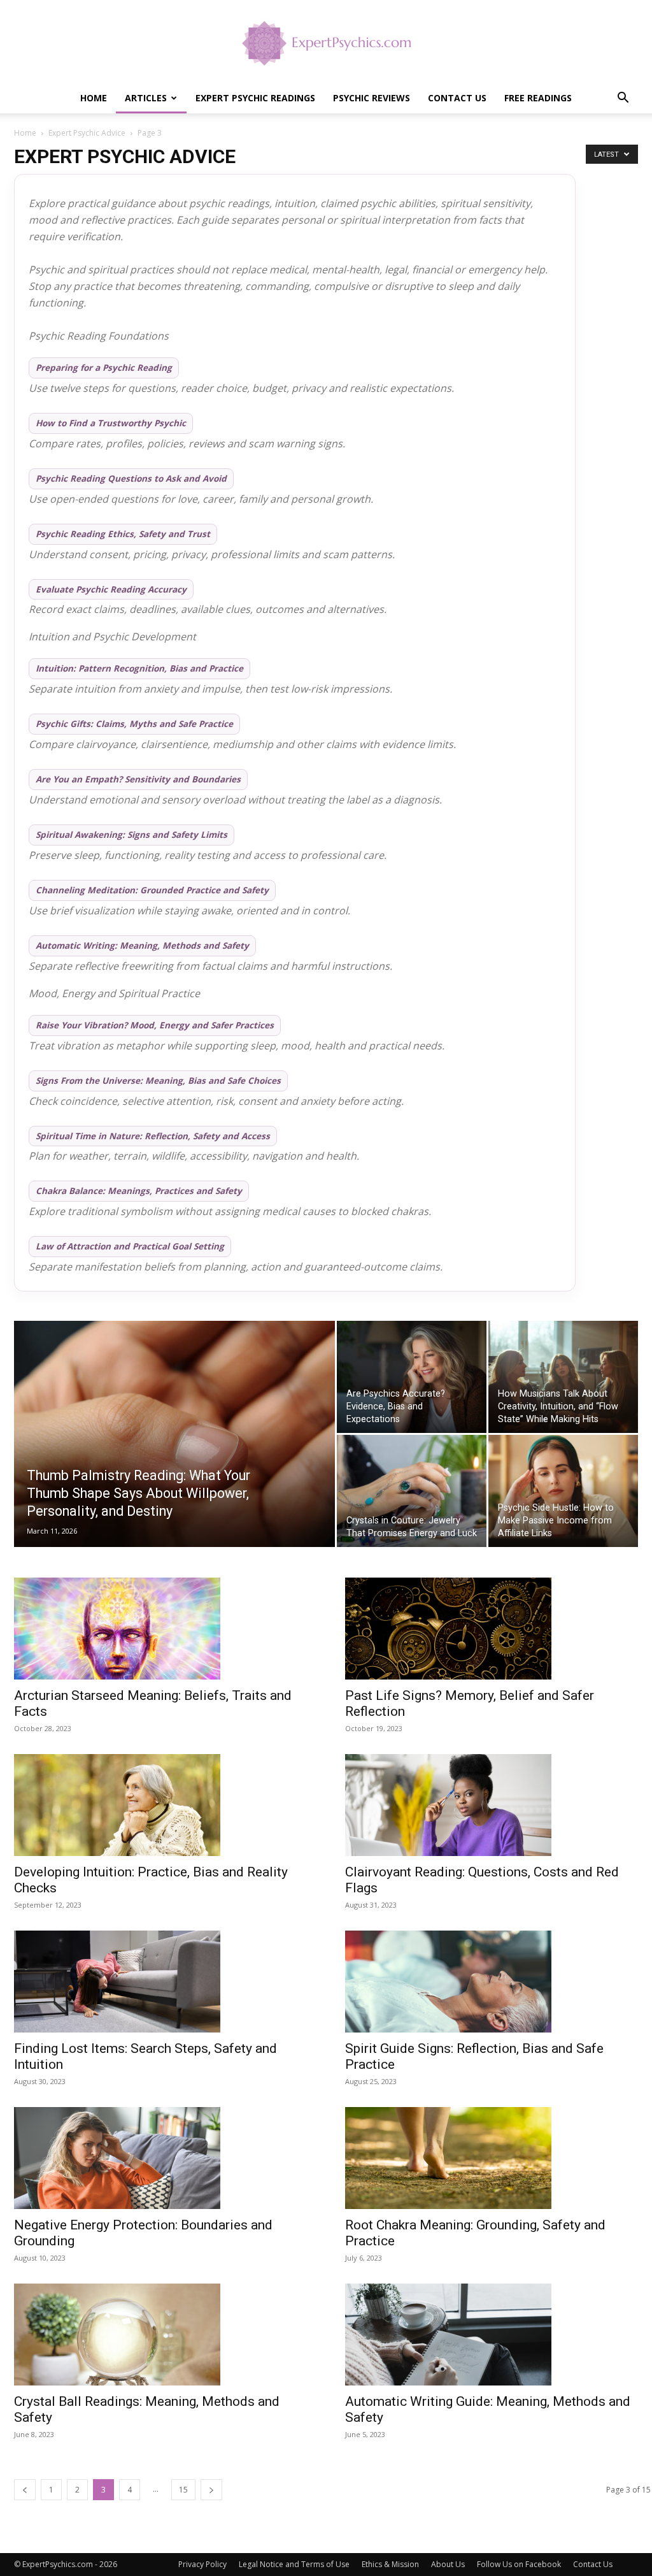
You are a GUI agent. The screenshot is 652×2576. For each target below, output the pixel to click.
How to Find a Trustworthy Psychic (111, 423)
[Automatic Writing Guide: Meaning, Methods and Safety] (498, 2335)
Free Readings (538, 98)
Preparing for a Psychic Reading (104, 368)
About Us (448, 2564)
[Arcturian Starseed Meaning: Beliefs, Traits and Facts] (167, 1629)
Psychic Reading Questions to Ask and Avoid (131, 479)
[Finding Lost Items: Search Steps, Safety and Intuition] (167, 1982)
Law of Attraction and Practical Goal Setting (130, 1246)
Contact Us (457, 98)
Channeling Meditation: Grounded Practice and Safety (152, 890)
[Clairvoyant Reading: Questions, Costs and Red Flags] (498, 1805)
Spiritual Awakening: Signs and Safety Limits (131, 835)
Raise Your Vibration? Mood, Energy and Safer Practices (155, 1025)
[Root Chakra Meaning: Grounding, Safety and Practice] (498, 2158)
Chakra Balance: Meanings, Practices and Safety (139, 1191)
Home (94, 98)
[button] (623, 99)
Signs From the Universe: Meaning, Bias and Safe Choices (158, 1081)
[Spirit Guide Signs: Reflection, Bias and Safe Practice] (498, 1982)
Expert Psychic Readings (255, 98)
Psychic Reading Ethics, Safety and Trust (123, 534)
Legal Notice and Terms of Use (294, 2564)
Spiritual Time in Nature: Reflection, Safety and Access (153, 1136)
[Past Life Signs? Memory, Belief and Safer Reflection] (498, 1629)
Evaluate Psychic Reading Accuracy (111, 589)
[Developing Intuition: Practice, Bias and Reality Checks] (167, 1805)
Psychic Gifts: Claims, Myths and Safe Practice (134, 724)
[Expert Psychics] (326, 42)
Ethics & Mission (390, 2564)
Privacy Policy (202, 2564)
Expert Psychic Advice (87, 133)
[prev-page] (25, 2490)
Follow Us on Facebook (519, 2564)
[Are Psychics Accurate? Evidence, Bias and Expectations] (412, 1377)
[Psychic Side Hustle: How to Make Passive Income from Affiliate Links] (563, 1491)
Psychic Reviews (372, 98)
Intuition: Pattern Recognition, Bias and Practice (139, 668)
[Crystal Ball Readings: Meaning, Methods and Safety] (167, 2335)
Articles (146, 98)
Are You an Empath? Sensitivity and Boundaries (138, 779)
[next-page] (211, 2490)
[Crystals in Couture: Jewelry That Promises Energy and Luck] (412, 1491)
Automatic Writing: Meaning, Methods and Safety (142, 946)
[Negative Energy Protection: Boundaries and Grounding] (167, 2158)
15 (183, 2490)
